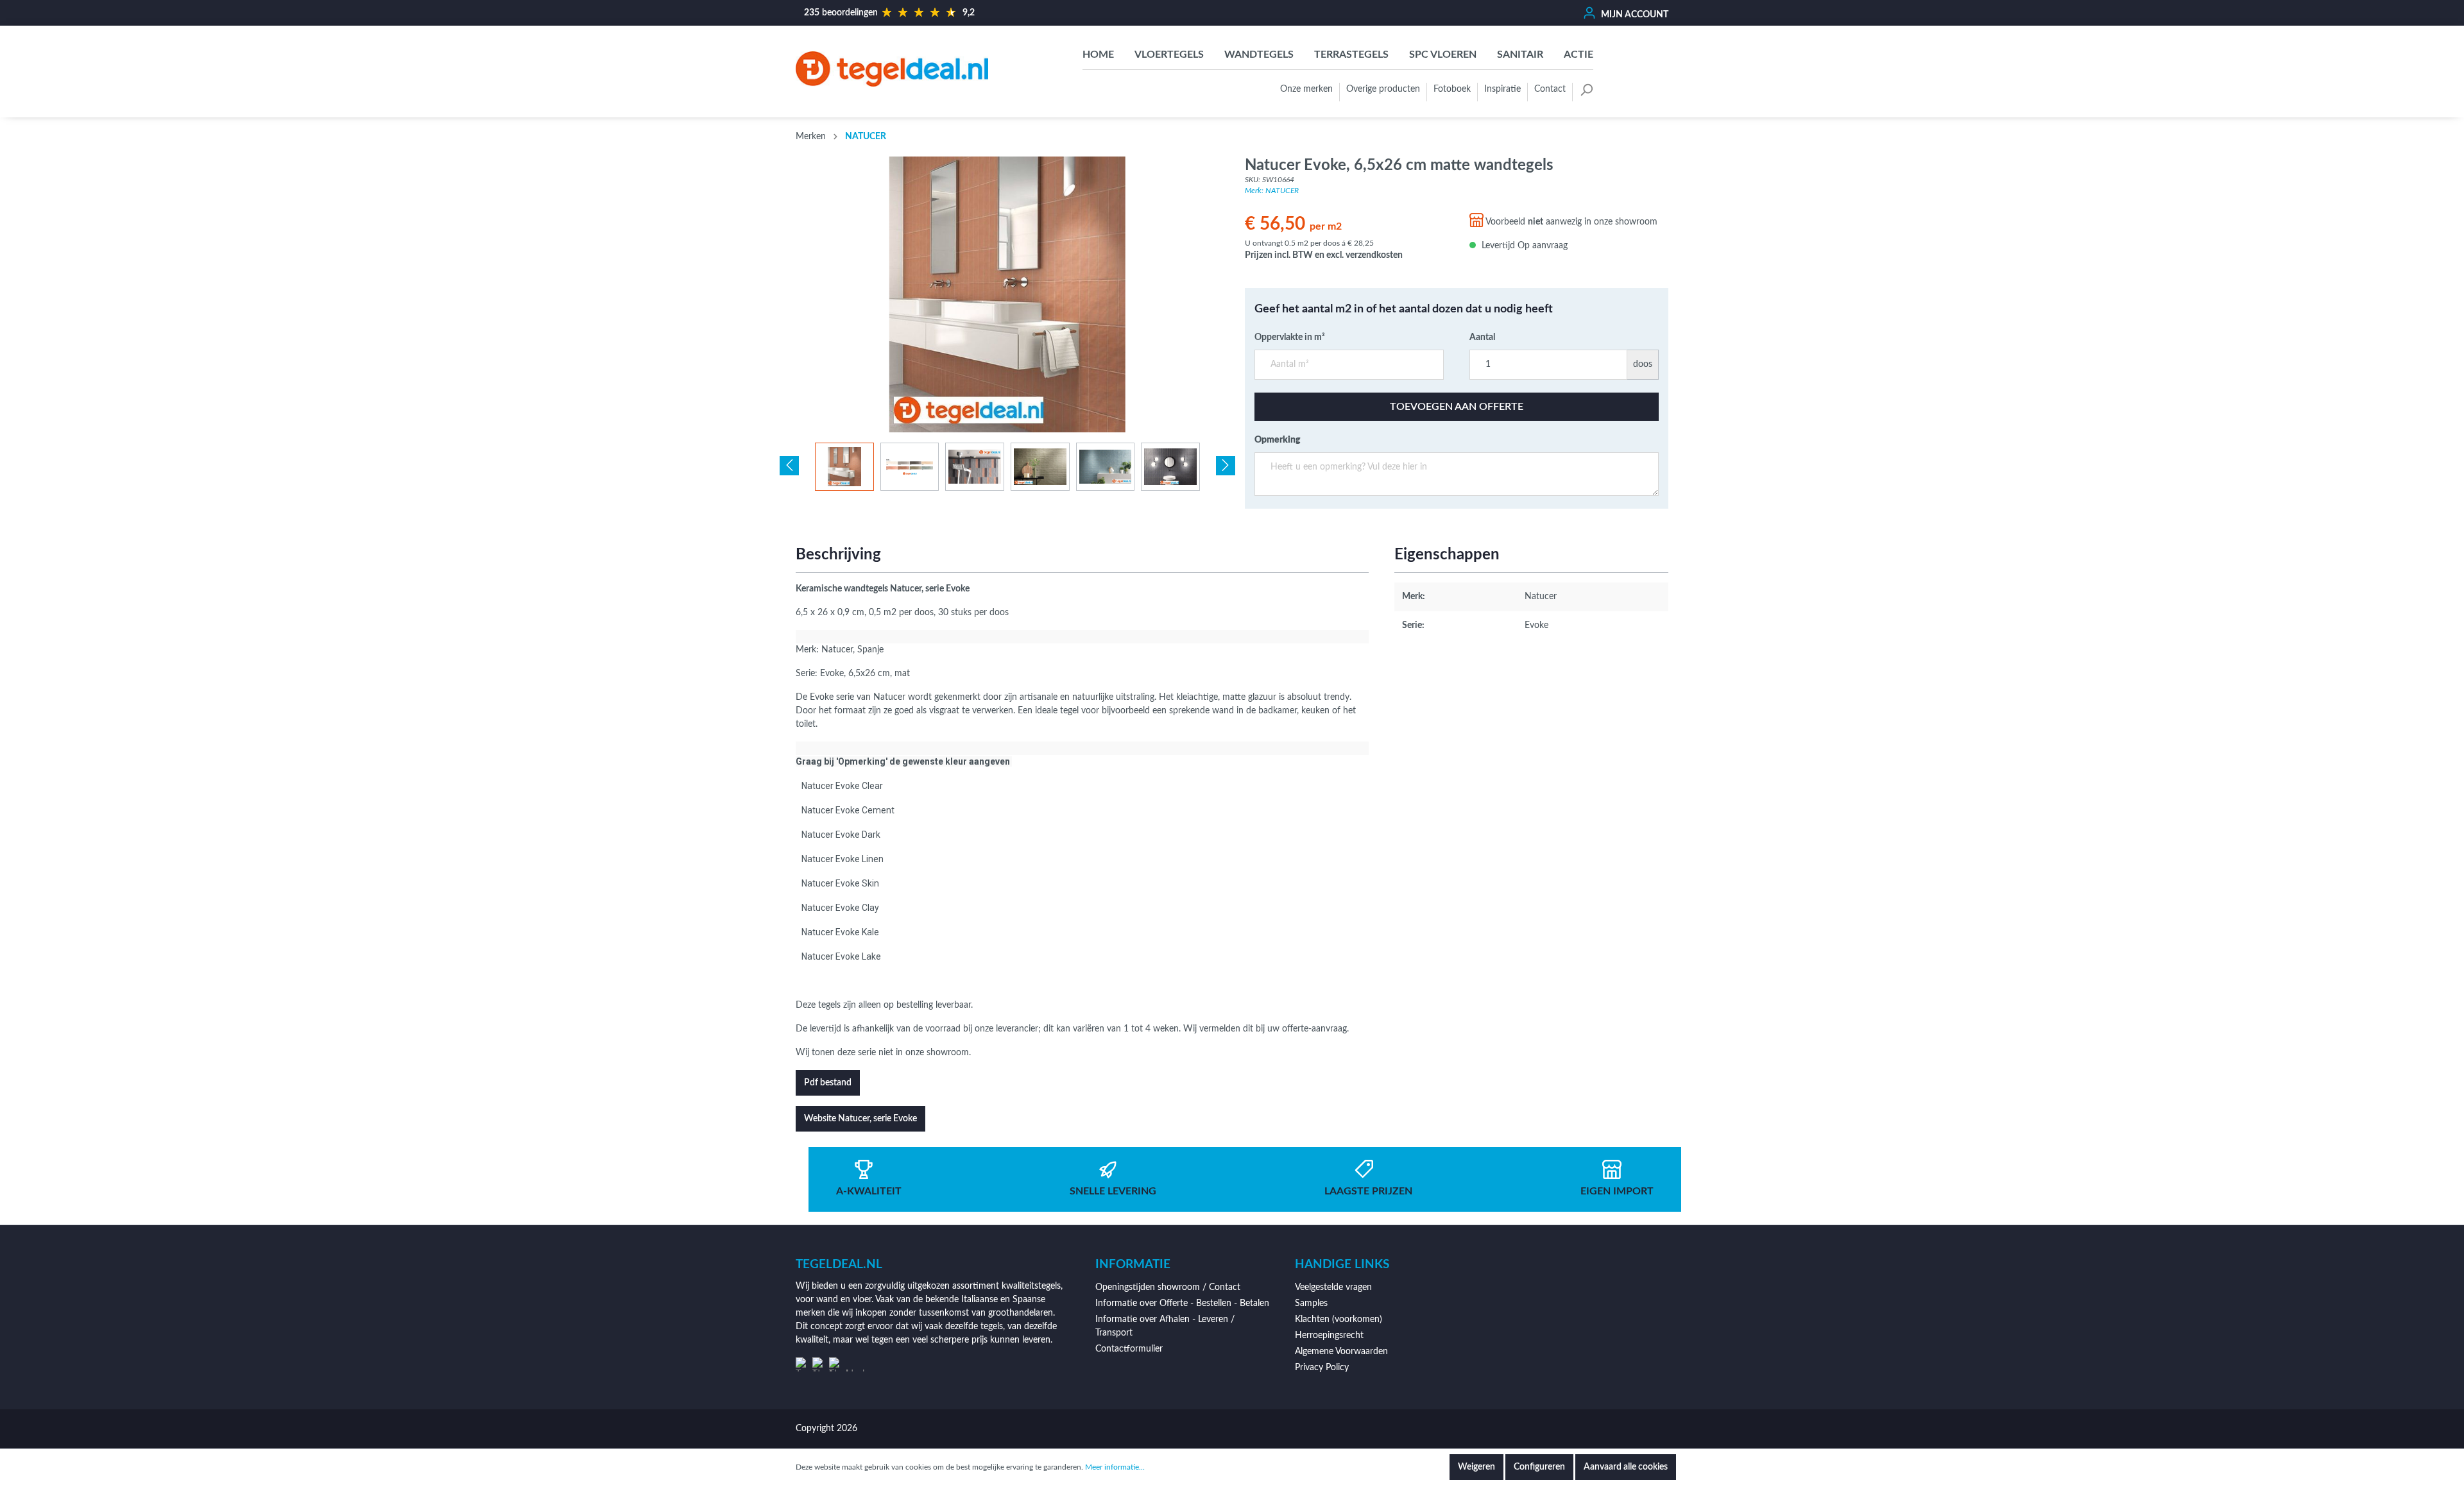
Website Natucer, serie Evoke (860, 1119)
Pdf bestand (828, 1083)
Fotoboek (1452, 89)
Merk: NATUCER (1272, 191)
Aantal (1482, 337)
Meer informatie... (1115, 1467)
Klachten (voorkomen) (1339, 1320)
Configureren (1539, 1467)
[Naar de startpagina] (892, 69)
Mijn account (1634, 15)
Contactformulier (1129, 1349)
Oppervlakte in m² (1290, 337)
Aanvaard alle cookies (1626, 1467)
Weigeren (1476, 1467)
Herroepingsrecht (1329, 1336)
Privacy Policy (1322, 1368)
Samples (1311, 1303)
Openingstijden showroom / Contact (1168, 1287)
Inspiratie (1502, 89)
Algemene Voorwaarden (1341, 1352)
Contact (1550, 89)
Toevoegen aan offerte (1457, 407)
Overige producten (1383, 89)
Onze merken (1306, 89)
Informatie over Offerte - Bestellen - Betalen (1182, 1303)
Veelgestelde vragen (1333, 1287)
